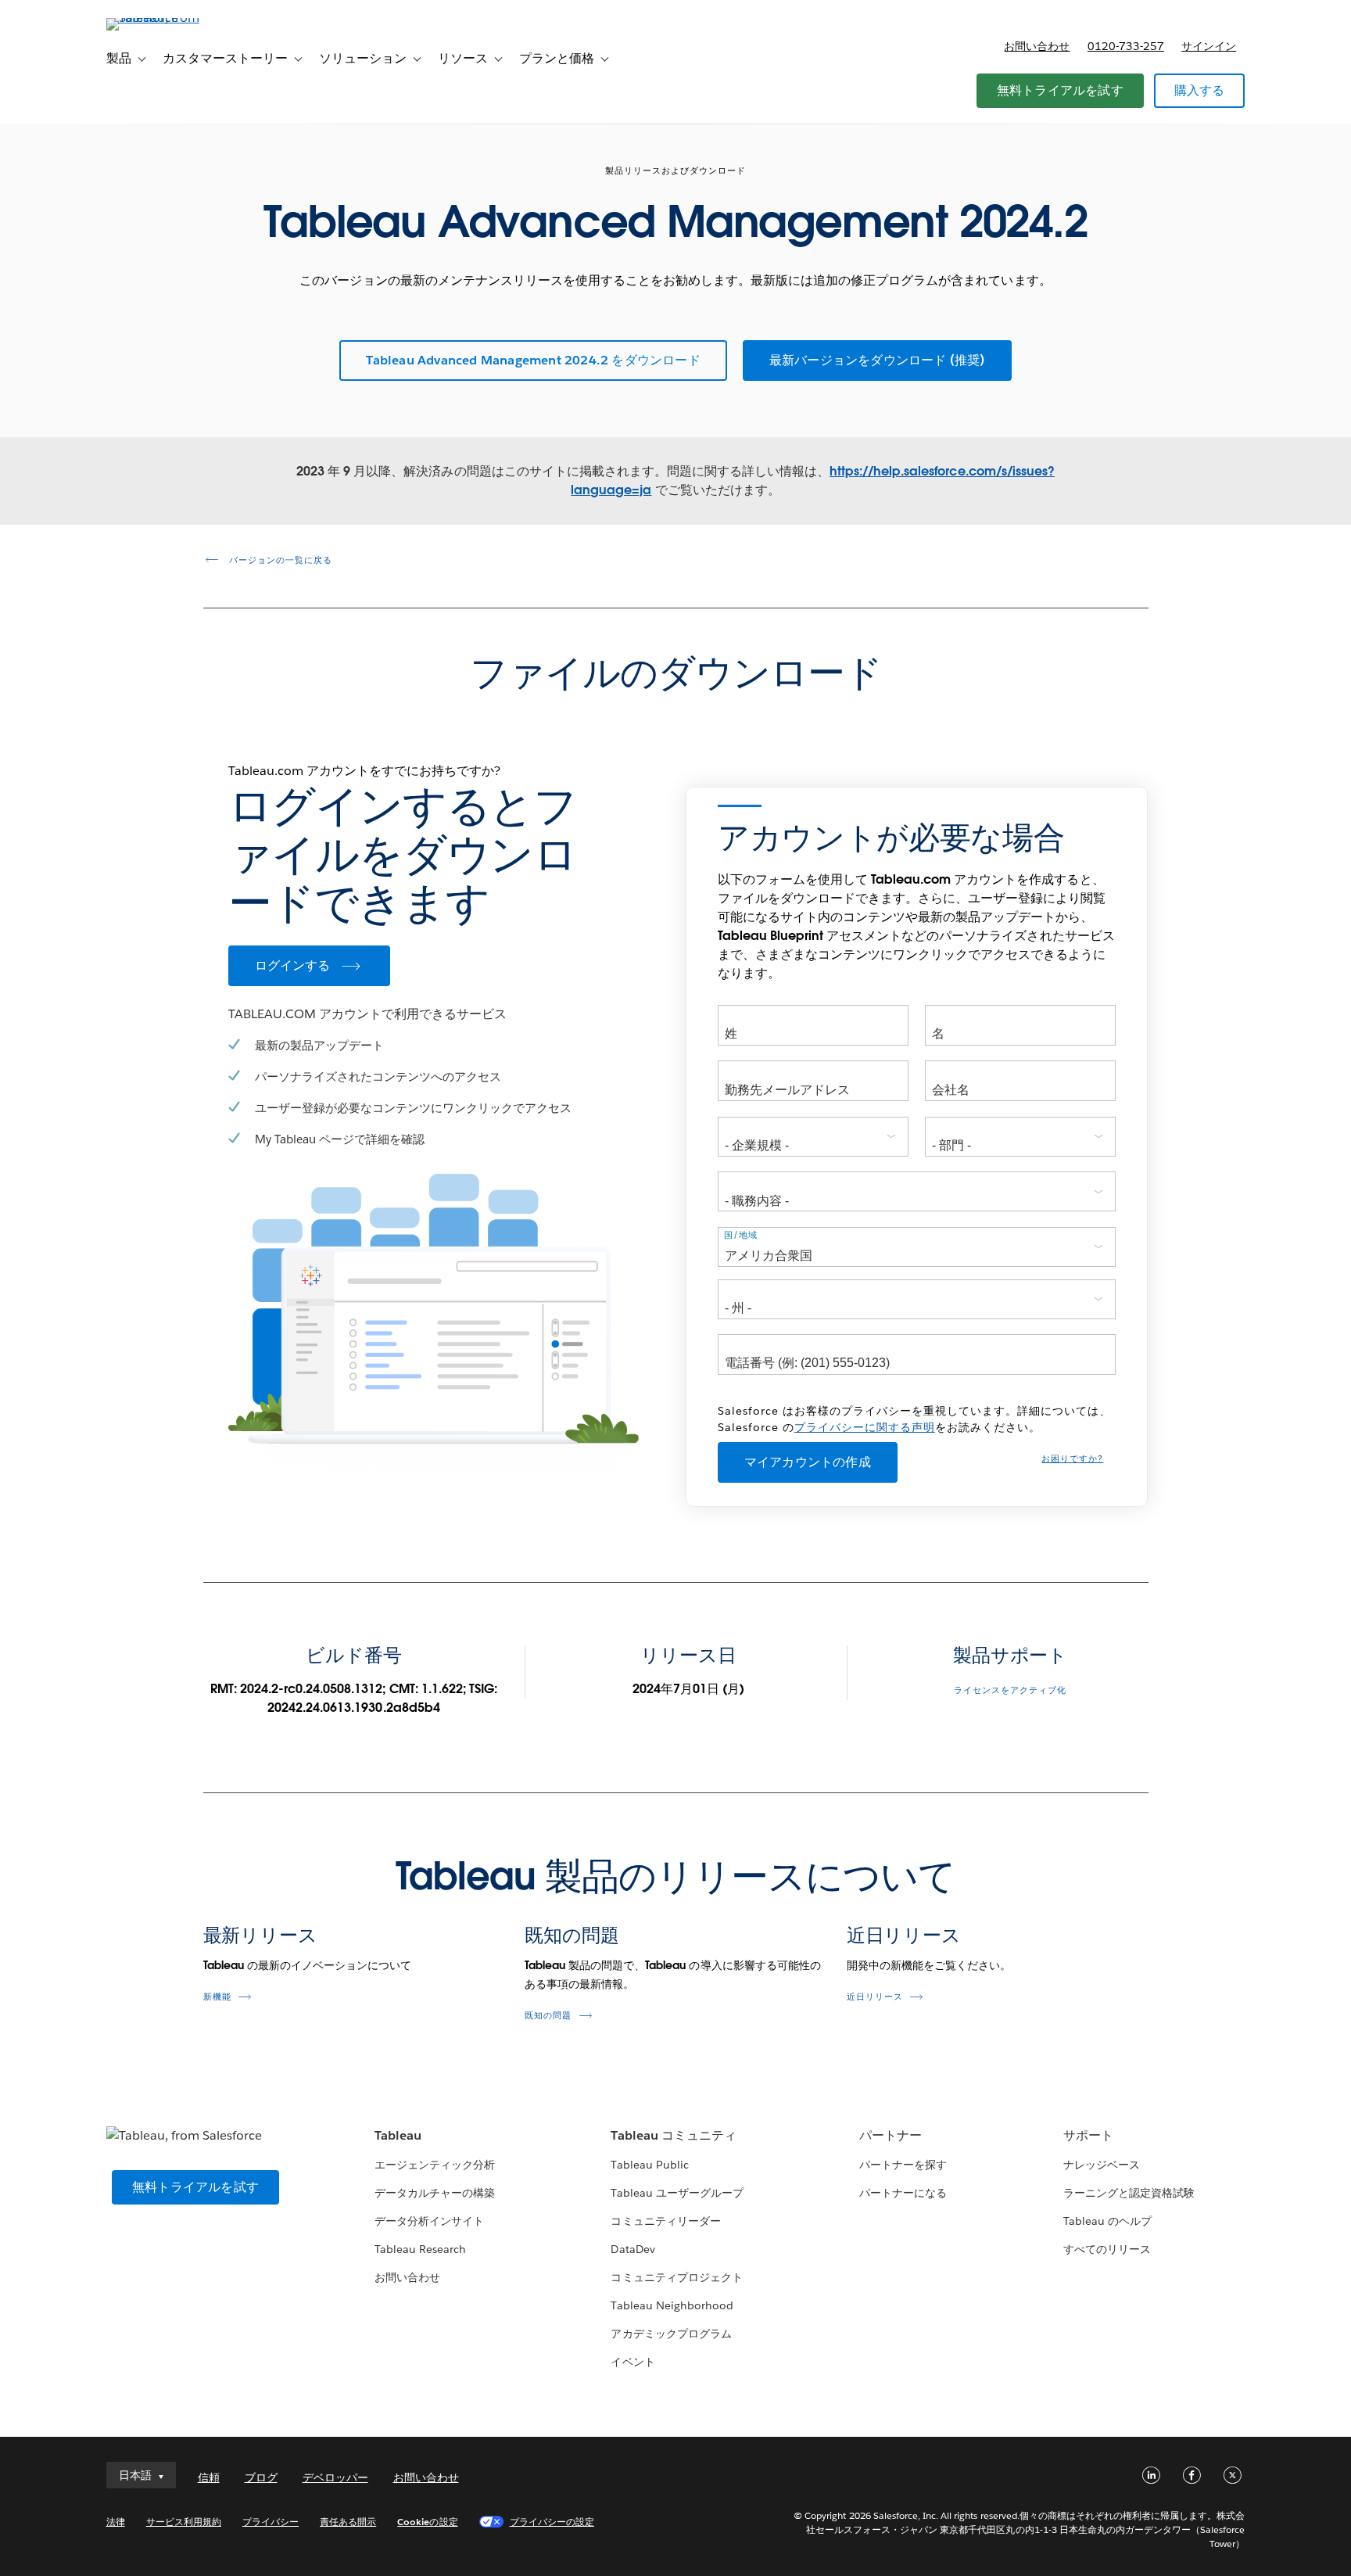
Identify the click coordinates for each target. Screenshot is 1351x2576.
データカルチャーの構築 (435, 2193)
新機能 (217, 1997)
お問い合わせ (1037, 46)
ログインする (293, 965)
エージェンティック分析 (435, 2165)
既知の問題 (572, 1935)
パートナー (891, 2135)
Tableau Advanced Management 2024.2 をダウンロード (533, 360)
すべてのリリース (1107, 2249)
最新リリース (260, 1935)
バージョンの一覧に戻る (279, 560)
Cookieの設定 (427, 2522)
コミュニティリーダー (665, 2221)
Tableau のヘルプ (1107, 2221)
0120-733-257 (1126, 46)
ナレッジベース (1102, 2165)
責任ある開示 (348, 2522)
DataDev (632, 2249)
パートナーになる (903, 2193)
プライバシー (271, 2522)
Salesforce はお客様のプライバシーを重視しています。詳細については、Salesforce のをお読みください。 (914, 1419)
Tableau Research (420, 2249)
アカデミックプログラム (671, 2334)
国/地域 (741, 1235)
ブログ (261, 2477)
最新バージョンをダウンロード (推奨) (877, 360)
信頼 (209, 2477)
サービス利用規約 (184, 2522)
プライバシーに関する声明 (865, 1427)
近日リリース (904, 1935)
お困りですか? (1072, 1459)
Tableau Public (649, 2165)
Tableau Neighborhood (672, 2305)
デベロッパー (335, 2477)
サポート (1088, 2135)
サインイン (1209, 46)
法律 (116, 2522)
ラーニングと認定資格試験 (1129, 2193)
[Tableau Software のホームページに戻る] (173, 18)
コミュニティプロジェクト (676, 2277)
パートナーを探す (903, 2165)
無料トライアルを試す (1060, 90)
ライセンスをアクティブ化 (1010, 1690)
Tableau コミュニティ (673, 2135)
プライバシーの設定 (552, 2522)
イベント (632, 2362)
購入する (1200, 90)
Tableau (398, 2135)
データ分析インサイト (429, 2221)
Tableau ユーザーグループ (677, 2193)
